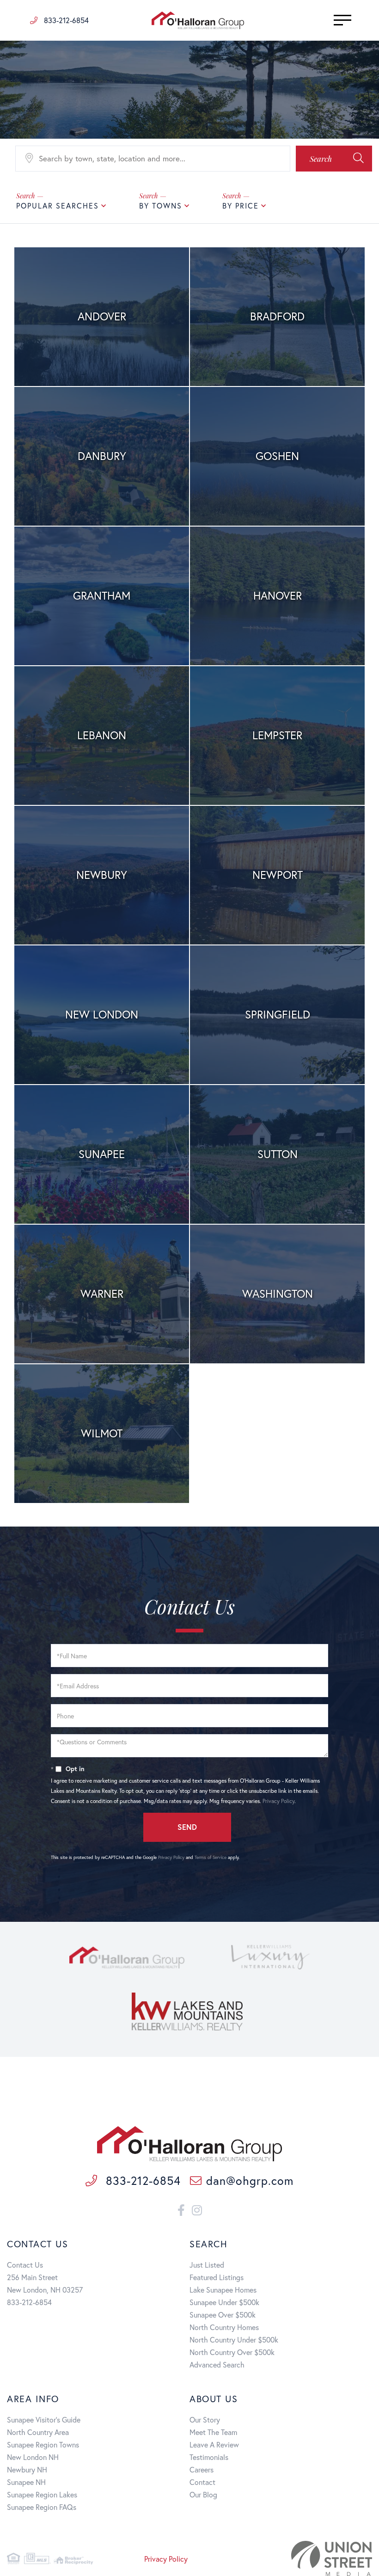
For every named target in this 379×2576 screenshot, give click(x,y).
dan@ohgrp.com (250, 2180)
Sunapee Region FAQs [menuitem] (42, 2507)
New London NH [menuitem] (33, 2457)
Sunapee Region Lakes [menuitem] (42, 2494)
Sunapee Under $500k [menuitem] (224, 2302)
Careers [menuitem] (202, 2469)
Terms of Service (211, 1857)
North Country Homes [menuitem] (224, 2327)
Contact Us (25, 2265)
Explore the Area (102, 343)
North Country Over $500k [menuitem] (232, 2352)
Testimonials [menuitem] (209, 2457)
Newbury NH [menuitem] (27, 2469)
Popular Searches (58, 205)
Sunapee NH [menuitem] (26, 2482)
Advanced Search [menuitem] (217, 2364)
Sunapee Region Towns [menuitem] (43, 2444)
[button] (334, 159)
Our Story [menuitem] (205, 2420)
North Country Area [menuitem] (38, 2432)
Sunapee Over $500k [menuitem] (223, 2315)
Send (187, 1827)
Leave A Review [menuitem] (214, 2444)
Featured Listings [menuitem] (217, 2277)
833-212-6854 (65, 20)
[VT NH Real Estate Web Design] (315, 2558)
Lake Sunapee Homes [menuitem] (223, 2290)
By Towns (161, 205)
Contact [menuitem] (202, 2482)
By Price (241, 205)
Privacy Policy (278, 1801)
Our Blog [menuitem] (203, 2494)
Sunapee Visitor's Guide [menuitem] (44, 2420)
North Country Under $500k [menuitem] (234, 2340)
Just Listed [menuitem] (207, 2265)
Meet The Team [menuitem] (213, 2432)
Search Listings (102, 318)
